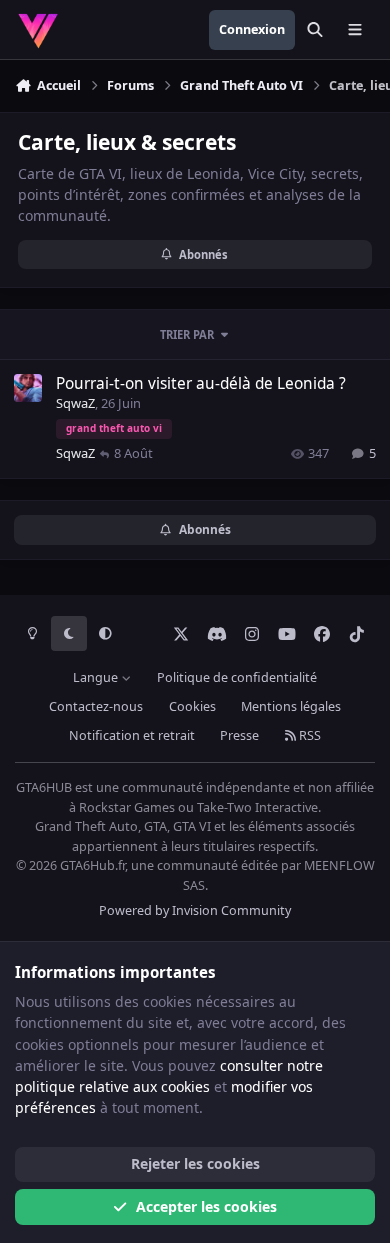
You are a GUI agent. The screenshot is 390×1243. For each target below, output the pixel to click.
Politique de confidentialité (237, 677)
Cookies (192, 706)
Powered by (195, 910)
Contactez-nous (96, 706)
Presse (239, 735)
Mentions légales (291, 706)
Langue (97, 677)
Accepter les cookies (206, 1206)
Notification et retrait (132, 735)
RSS (308, 735)
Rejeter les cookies (195, 1163)
